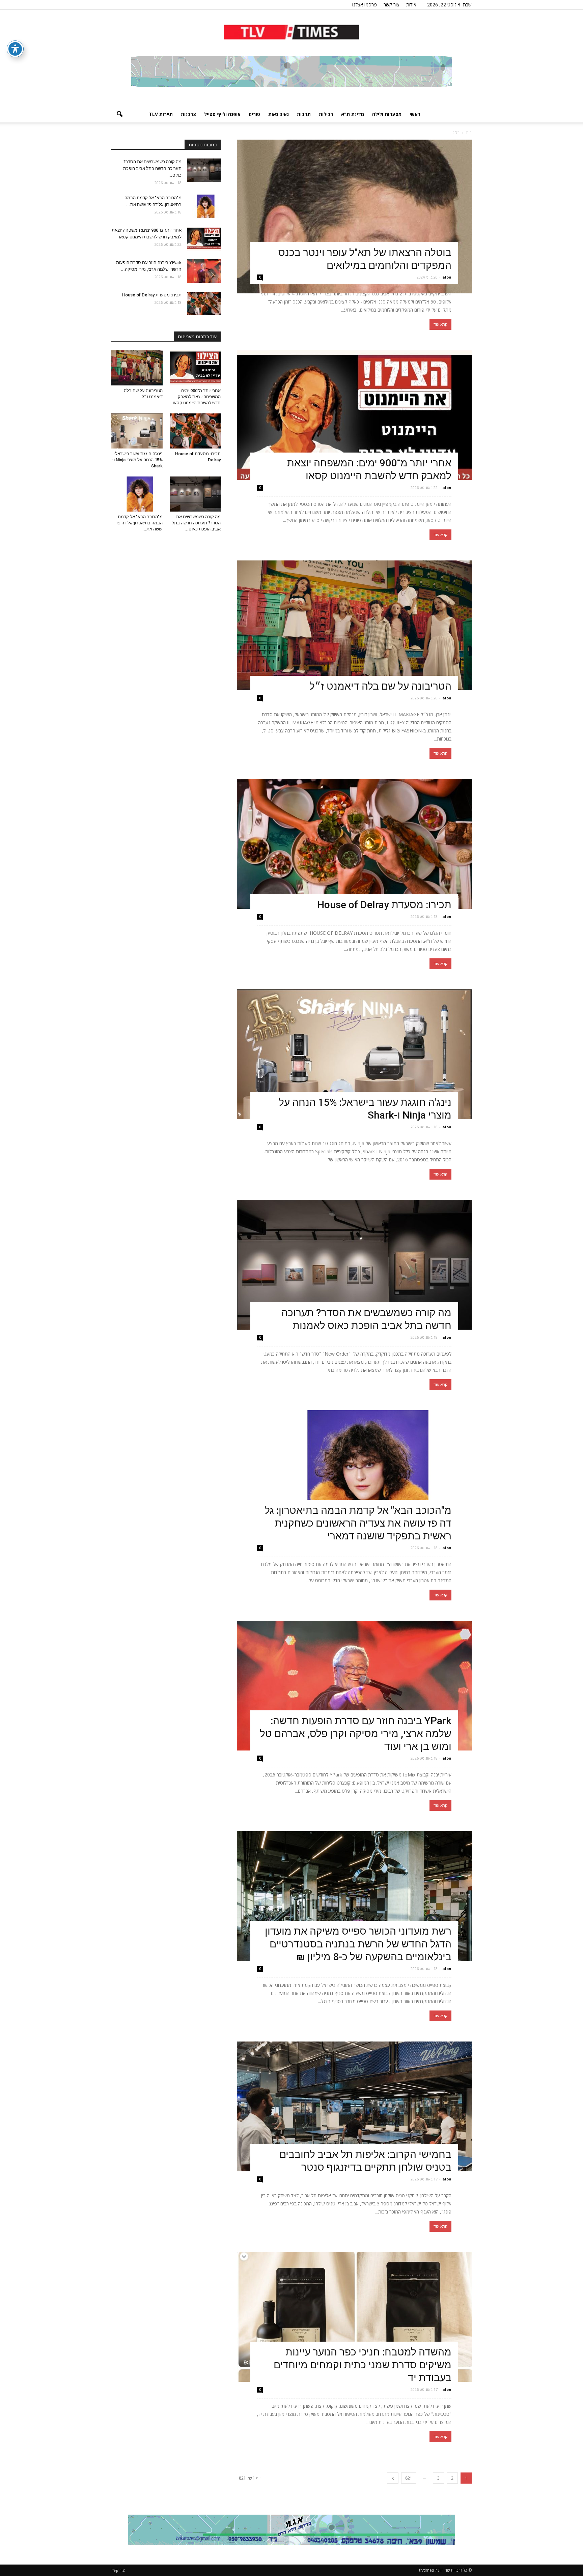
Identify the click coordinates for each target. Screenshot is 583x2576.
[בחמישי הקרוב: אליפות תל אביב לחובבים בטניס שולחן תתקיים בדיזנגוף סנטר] (354, 2106)
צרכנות (188, 114)
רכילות (326, 114)
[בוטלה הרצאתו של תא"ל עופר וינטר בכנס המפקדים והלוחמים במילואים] (354, 216)
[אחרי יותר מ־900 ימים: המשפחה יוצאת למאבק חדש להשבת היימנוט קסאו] (354, 415)
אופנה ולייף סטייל (222, 114)
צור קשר (392, 5)
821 (409, 2478)
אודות (411, 5)
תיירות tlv (161, 114)
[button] (119, 114)
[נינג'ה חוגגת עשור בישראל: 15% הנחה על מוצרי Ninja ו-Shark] (354, 1054)
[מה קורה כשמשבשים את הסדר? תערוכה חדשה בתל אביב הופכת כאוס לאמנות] (354, 1265)
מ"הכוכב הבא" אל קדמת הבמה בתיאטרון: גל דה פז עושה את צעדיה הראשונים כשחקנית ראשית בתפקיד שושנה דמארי (358, 1523)
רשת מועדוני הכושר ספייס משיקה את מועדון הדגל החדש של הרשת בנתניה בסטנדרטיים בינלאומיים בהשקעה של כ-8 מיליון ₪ (358, 1944)
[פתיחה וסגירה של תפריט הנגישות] (15, 49)
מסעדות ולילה (387, 114)
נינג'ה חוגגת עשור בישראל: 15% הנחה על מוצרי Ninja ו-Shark (137, 460)
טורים (254, 114)
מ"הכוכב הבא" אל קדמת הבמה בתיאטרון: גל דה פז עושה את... (140, 523)
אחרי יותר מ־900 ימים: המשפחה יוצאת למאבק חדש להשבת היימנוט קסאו (197, 397)
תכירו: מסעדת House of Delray (382, 905)
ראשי (415, 114)
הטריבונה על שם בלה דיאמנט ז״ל (380, 686)
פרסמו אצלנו (365, 5)
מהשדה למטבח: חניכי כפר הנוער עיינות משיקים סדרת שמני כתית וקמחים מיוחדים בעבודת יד (363, 2365)
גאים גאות (279, 114)
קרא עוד (440, 324)
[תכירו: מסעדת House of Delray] (354, 844)
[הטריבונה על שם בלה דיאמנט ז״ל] (354, 625)
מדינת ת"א (353, 114)
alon (447, 277)
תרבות (304, 114)
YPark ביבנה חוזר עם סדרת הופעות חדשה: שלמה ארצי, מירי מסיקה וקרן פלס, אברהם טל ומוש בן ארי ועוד (356, 1733)
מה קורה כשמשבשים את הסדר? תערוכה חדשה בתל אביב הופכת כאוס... (152, 168)
